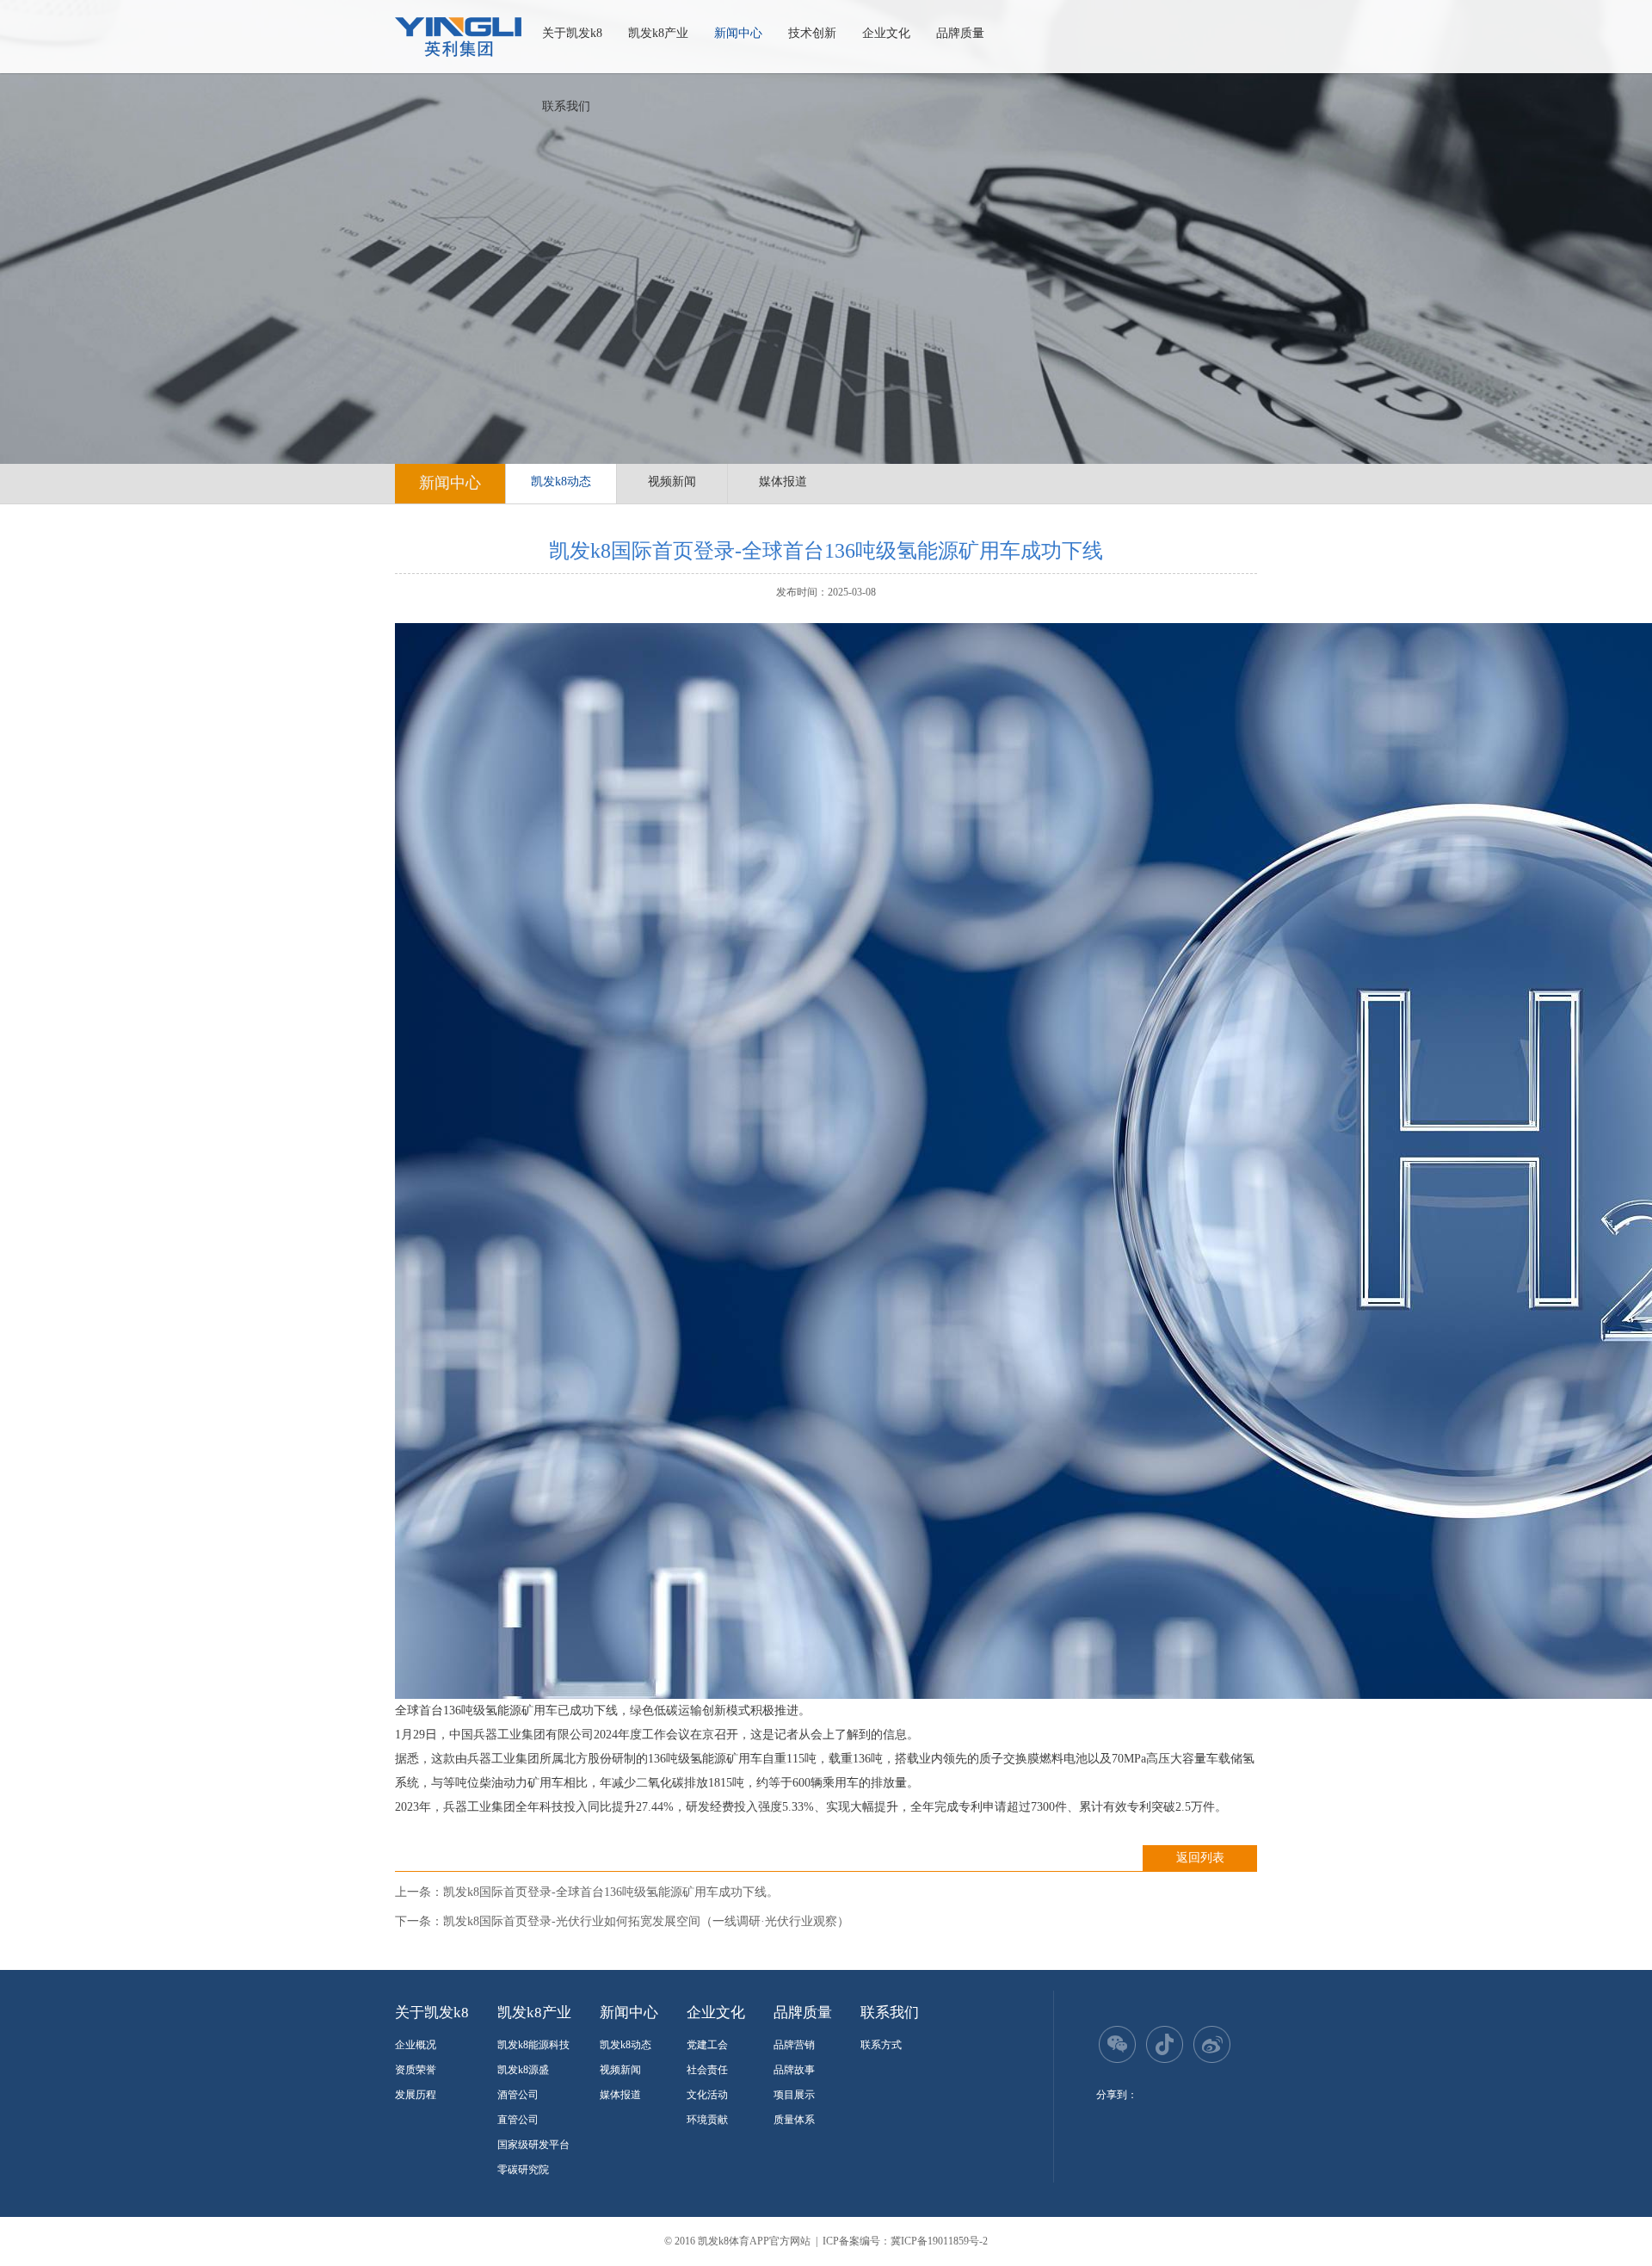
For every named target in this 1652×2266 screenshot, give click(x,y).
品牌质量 (960, 33)
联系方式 (881, 2045)
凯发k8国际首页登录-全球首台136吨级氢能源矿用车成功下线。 (611, 1892)
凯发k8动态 (561, 482)
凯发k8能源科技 (533, 2045)
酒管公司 (518, 2095)
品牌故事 (794, 2070)
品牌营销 (794, 2045)
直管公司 (518, 2120)
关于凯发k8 (572, 33)
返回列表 (1200, 1858)
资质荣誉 (416, 2070)
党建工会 (707, 2045)
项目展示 (794, 2095)
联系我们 (566, 106)
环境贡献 (707, 2120)
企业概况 (416, 2045)
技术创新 (812, 33)
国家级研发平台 (533, 2145)
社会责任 (707, 2070)
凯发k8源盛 (523, 2070)
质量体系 (794, 2120)
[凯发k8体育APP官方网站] (458, 37)
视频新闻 (672, 482)
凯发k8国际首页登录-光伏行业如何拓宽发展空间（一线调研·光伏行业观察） (646, 1921)
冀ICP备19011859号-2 (939, 2241)
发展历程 (416, 2095)
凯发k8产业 (658, 33)
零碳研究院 (523, 2170)
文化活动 (707, 2095)
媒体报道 (783, 482)
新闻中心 (738, 33)
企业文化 (886, 33)
